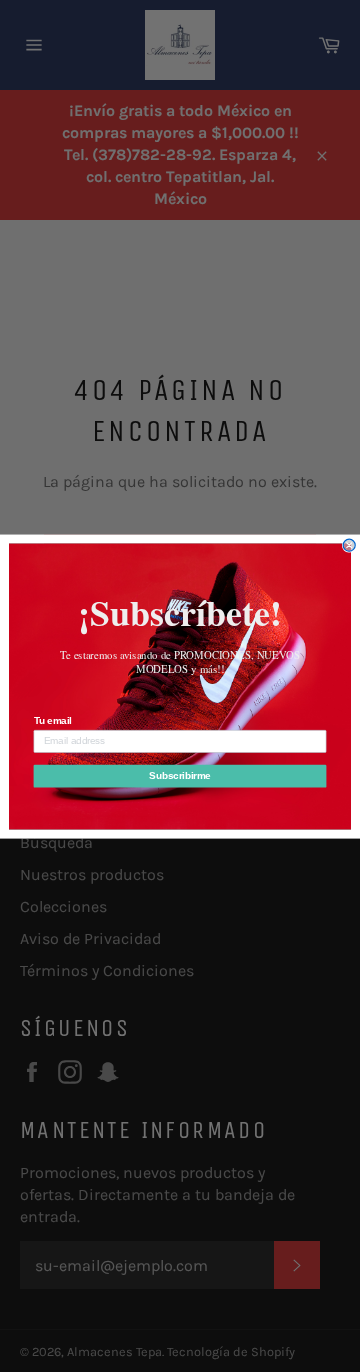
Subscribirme (179, 775)
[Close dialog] (349, 545)
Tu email (53, 720)
